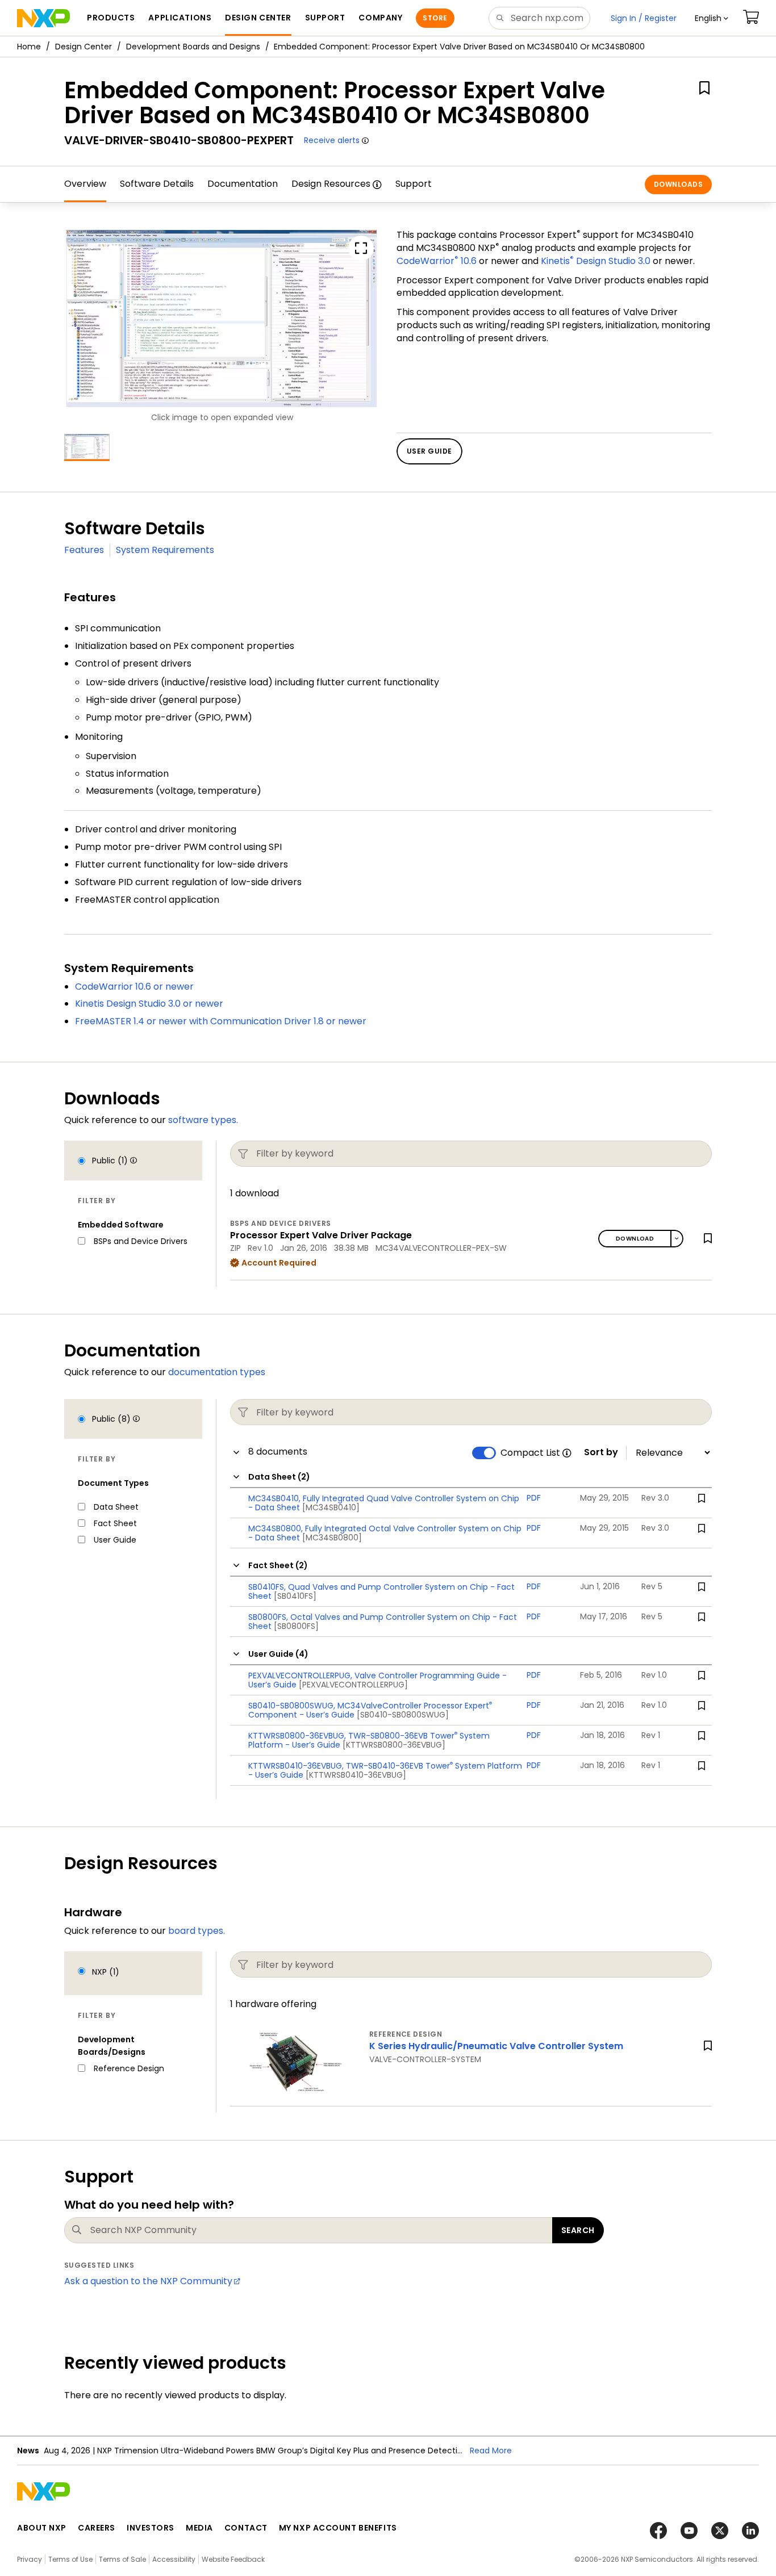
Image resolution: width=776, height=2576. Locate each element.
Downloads (678, 184)
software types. (203, 1120)
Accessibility (174, 2559)
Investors (151, 2528)
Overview (85, 184)
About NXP (42, 2528)
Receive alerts (332, 140)
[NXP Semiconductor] (43, 18)
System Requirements (165, 550)
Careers (97, 2528)
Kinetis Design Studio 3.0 (596, 261)
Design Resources (331, 184)
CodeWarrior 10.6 (437, 261)
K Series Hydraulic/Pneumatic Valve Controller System (496, 2046)
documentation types (217, 1372)
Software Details (157, 184)
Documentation (243, 184)
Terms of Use (70, 2559)
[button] (712, 18)
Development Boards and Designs (193, 47)
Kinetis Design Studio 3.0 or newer (149, 1004)
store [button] (435, 18)
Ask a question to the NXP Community (148, 2281)
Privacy (30, 2559)
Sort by (601, 1452)
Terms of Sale (122, 2559)
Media (199, 2528)
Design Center (84, 47)
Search (578, 2230)
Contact (246, 2528)
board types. (197, 1931)
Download (635, 1239)
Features (84, 550)
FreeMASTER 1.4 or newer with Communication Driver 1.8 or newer (221, 1021)
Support (414, 184)
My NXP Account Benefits (338, 2528)
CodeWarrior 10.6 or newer (134, 987)
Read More (491, 2451)
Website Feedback (233, 2559)
